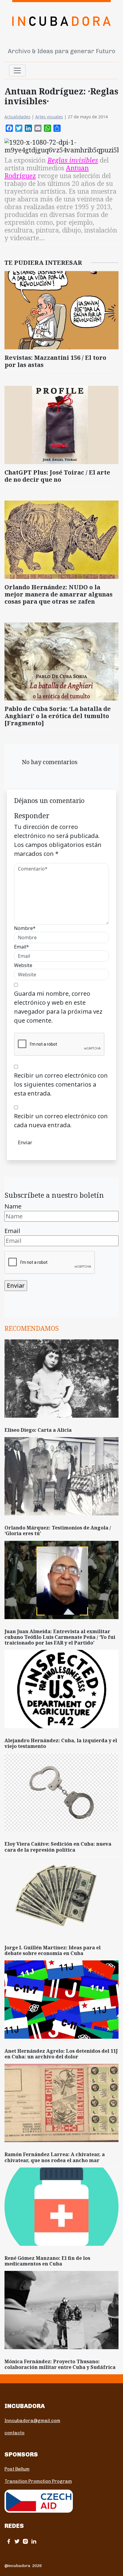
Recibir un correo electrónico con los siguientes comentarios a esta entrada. (61, 1084)
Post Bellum (17, 2469)
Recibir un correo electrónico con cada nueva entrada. (61, 1121)
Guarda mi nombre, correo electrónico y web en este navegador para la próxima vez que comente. (58, 1007)
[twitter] (17, 2541)
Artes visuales (49, 117)
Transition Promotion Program (38, 2481)
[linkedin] (34, 2541)
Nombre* (25, 928)
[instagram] (25, 2541)
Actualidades (17, 117)
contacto (14, 2433)
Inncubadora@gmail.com (32, 2421)
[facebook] (9, 2541)
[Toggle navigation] (17, 71)
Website (23, 965)
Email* (21, 947)
